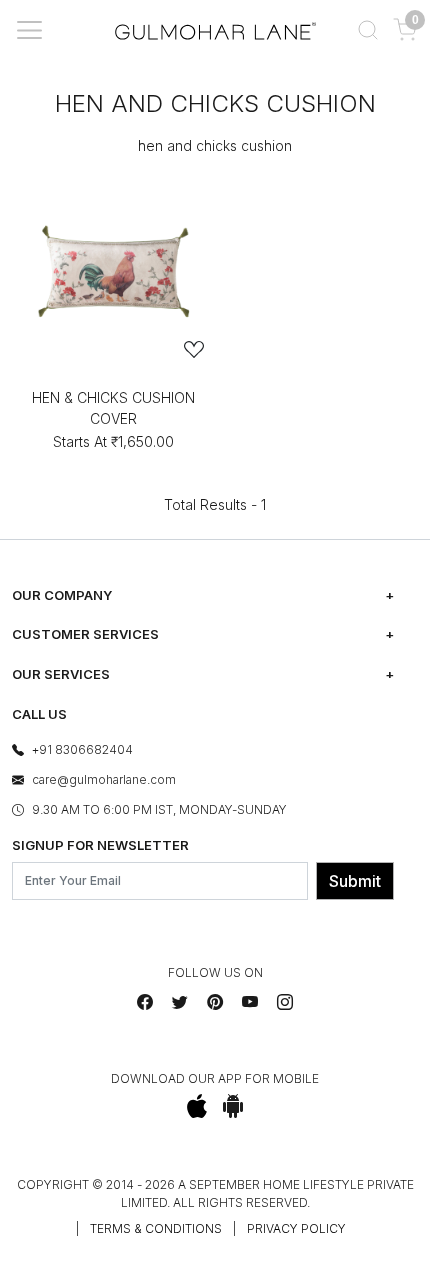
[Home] (215, 30)
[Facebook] (145, 1002)
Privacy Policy (296, 1228)
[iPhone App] (197, 1106)
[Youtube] (250, 1002)
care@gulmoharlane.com (104, 779)
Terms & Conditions (156, 1228)
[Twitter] (180, 1002)
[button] (367, 30)
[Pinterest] (215, 1002)
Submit (355, 881)
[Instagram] (285, 1002)
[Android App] (233, 1106)
